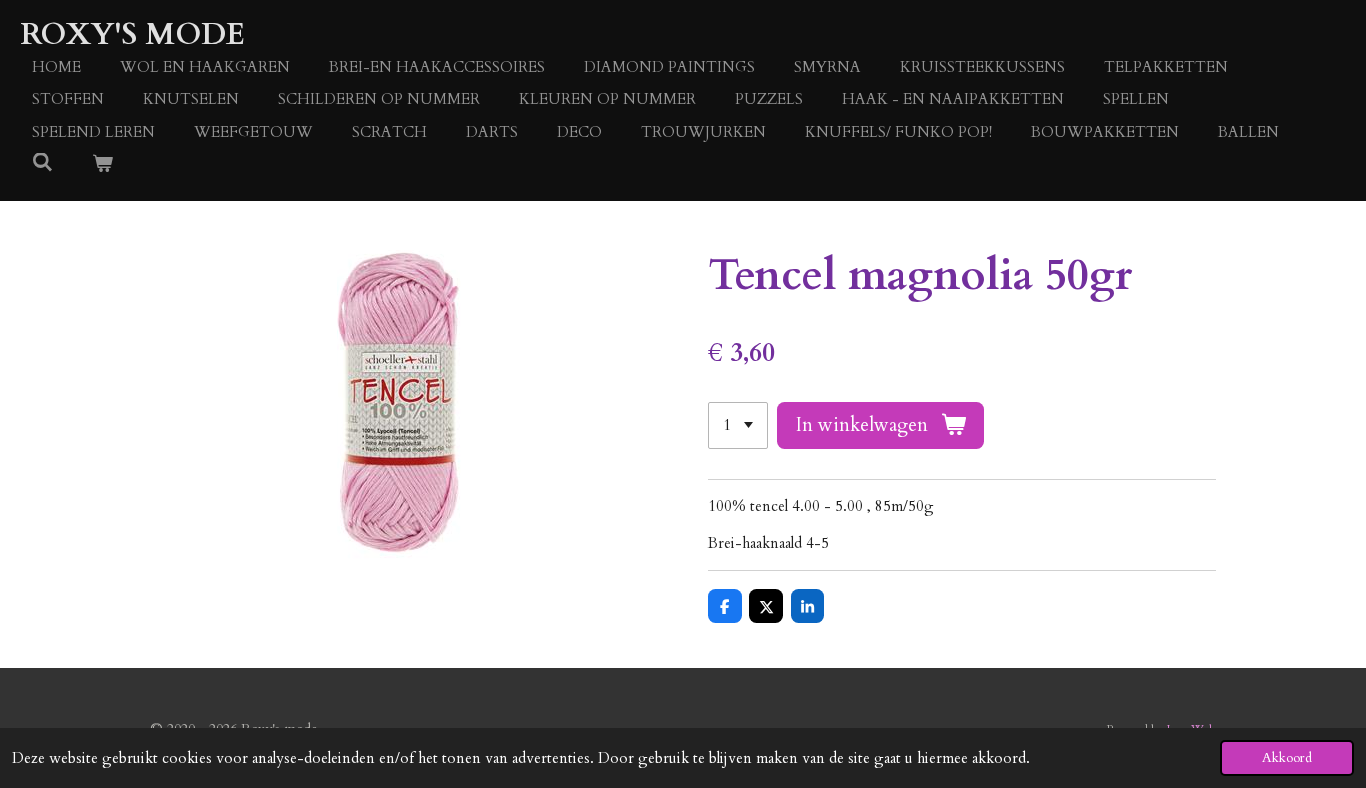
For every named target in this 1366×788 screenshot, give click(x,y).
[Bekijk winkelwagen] (102, 164)
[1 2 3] (738, 425)
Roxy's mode (132, 34)
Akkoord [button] (1287, 758)
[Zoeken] (42, 163)
